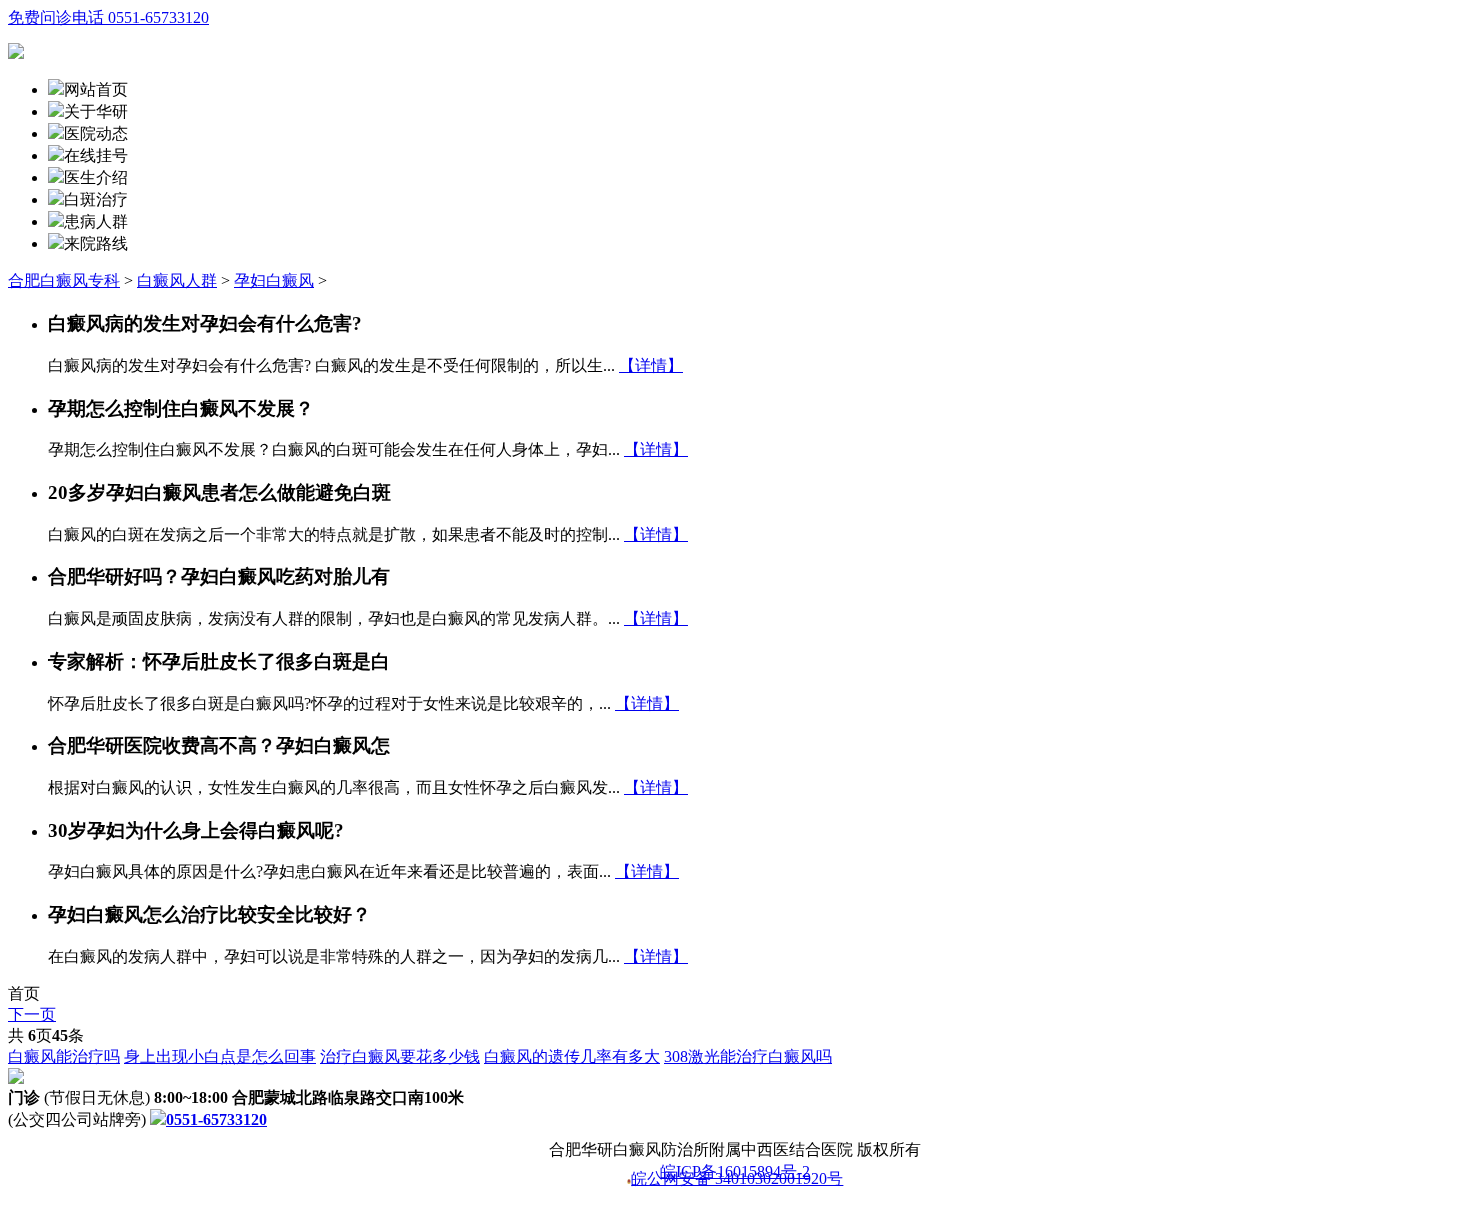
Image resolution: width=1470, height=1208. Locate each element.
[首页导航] (56, 155)
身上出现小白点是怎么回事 (220, 1056)
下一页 (32, 1014)
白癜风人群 (177, 280)
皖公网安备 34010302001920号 (737, 1180)
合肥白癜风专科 (64, 280)
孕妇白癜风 (274, 280)
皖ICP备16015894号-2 (735, 1172)
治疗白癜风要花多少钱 (400, 1056)
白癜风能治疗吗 (64, 1056)
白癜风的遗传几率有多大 (572, 1056)
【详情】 (651, 365)
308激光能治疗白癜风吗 (748, 1056)
